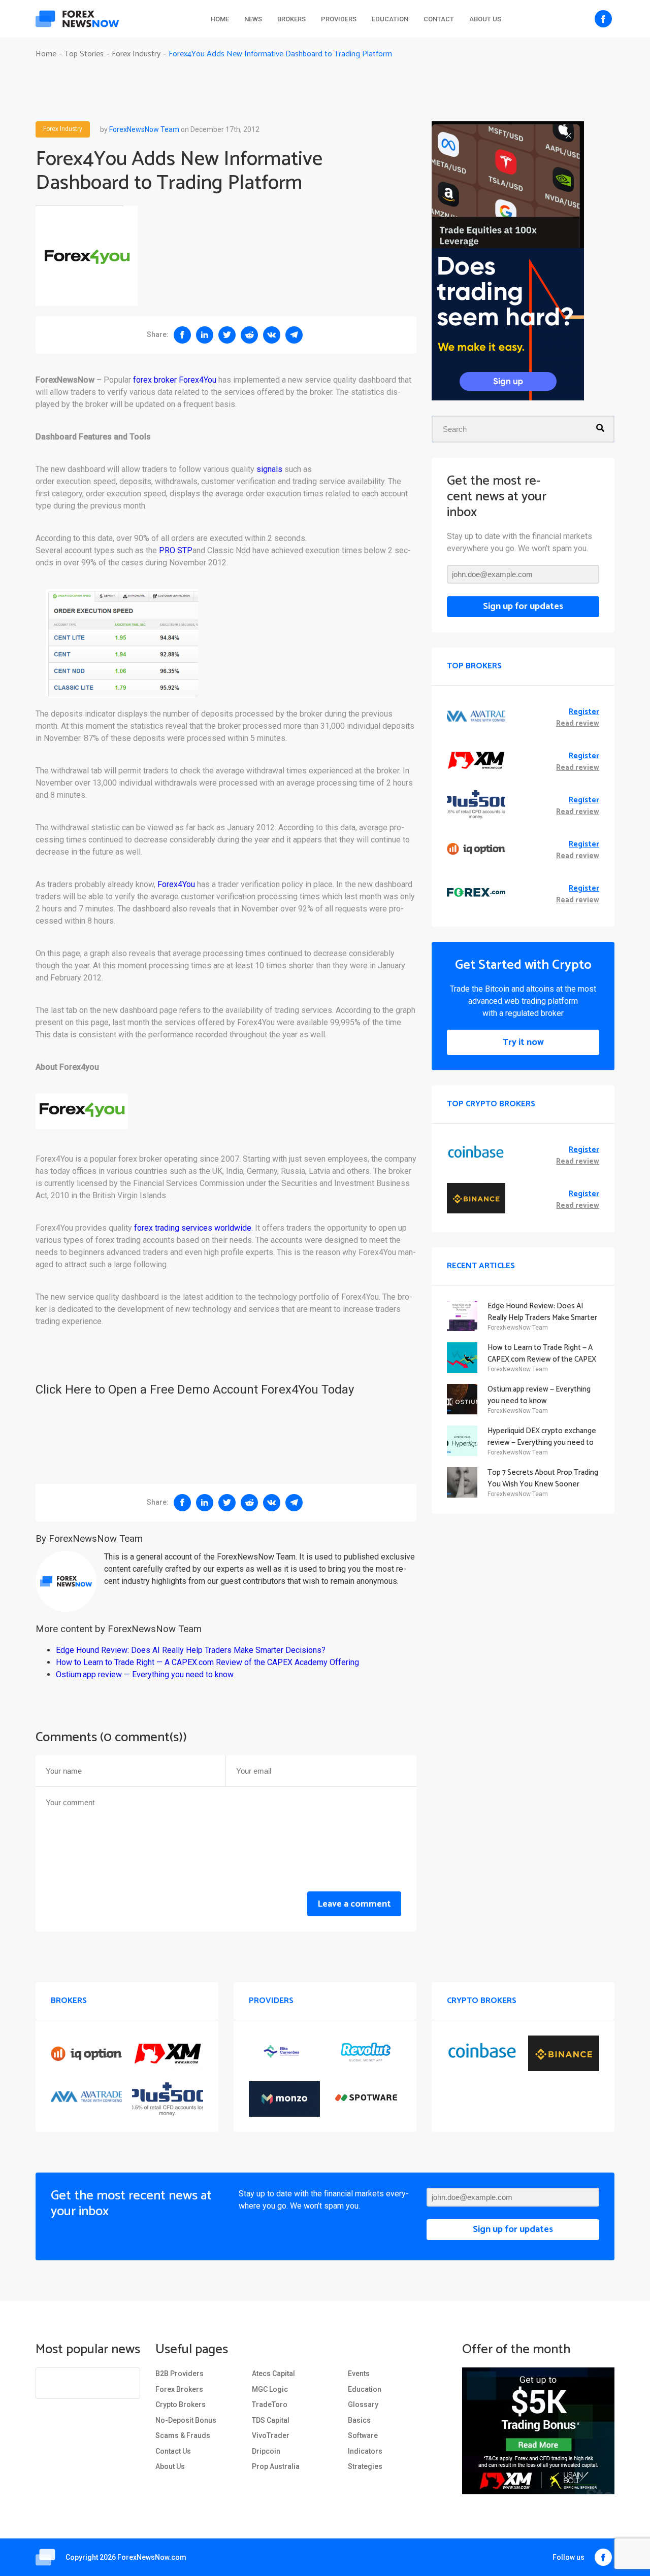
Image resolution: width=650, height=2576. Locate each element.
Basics (359, 2420)
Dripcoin (266, 2451)
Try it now (523, 1042)
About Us (485, 19)
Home (220, 19)
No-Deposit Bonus (186, 2420)
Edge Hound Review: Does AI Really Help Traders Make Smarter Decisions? (191, 1650)
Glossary (363, 2404)
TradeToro (270, 2404)
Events (359, 2374)
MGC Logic (270, 2389)
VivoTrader (271, 2435)
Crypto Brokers (181, 2404)
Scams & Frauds (183, 2435)
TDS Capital (271, 2420)
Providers (339, 19)
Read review (578, 724)
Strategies (365, 2466)
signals (269, 469)
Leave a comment (354, 1904)
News (253, 19)
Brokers (291, 19)
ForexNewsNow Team (144, 129)
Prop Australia (276, 2466)
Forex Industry (63, 129)
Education (390, 19)
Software (363, 2435)
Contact (439, 19)
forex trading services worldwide (193, 1228)
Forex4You (198, 380)
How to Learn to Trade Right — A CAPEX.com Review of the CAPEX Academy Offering (207, 1662)
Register (584, 712)
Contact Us (173, 2451)
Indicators (365, 2451)
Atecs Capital (273, 2374)
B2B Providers (180, 2374)
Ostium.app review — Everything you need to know (145, 1674)
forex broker (155, 380)
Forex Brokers (179, 2389)
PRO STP (176, 550)
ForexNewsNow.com (152, 2557)
